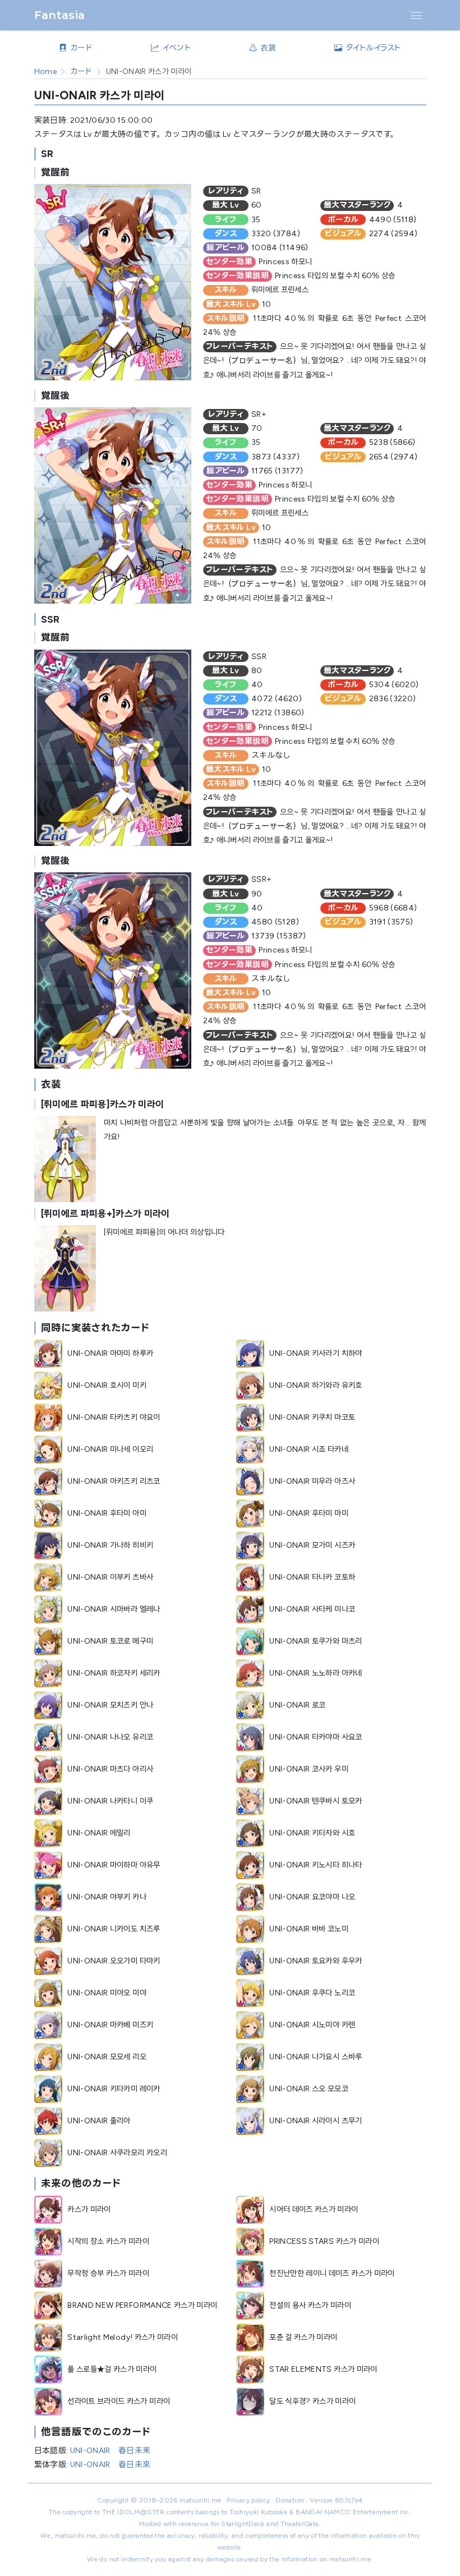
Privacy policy (248, 2500)
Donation (290, 2500)
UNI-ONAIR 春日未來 (111, 2465)
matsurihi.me (200, 2500)
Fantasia (60, 15)
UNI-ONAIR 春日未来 (111, 2451)
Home (45, 72)
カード (81, 72)
